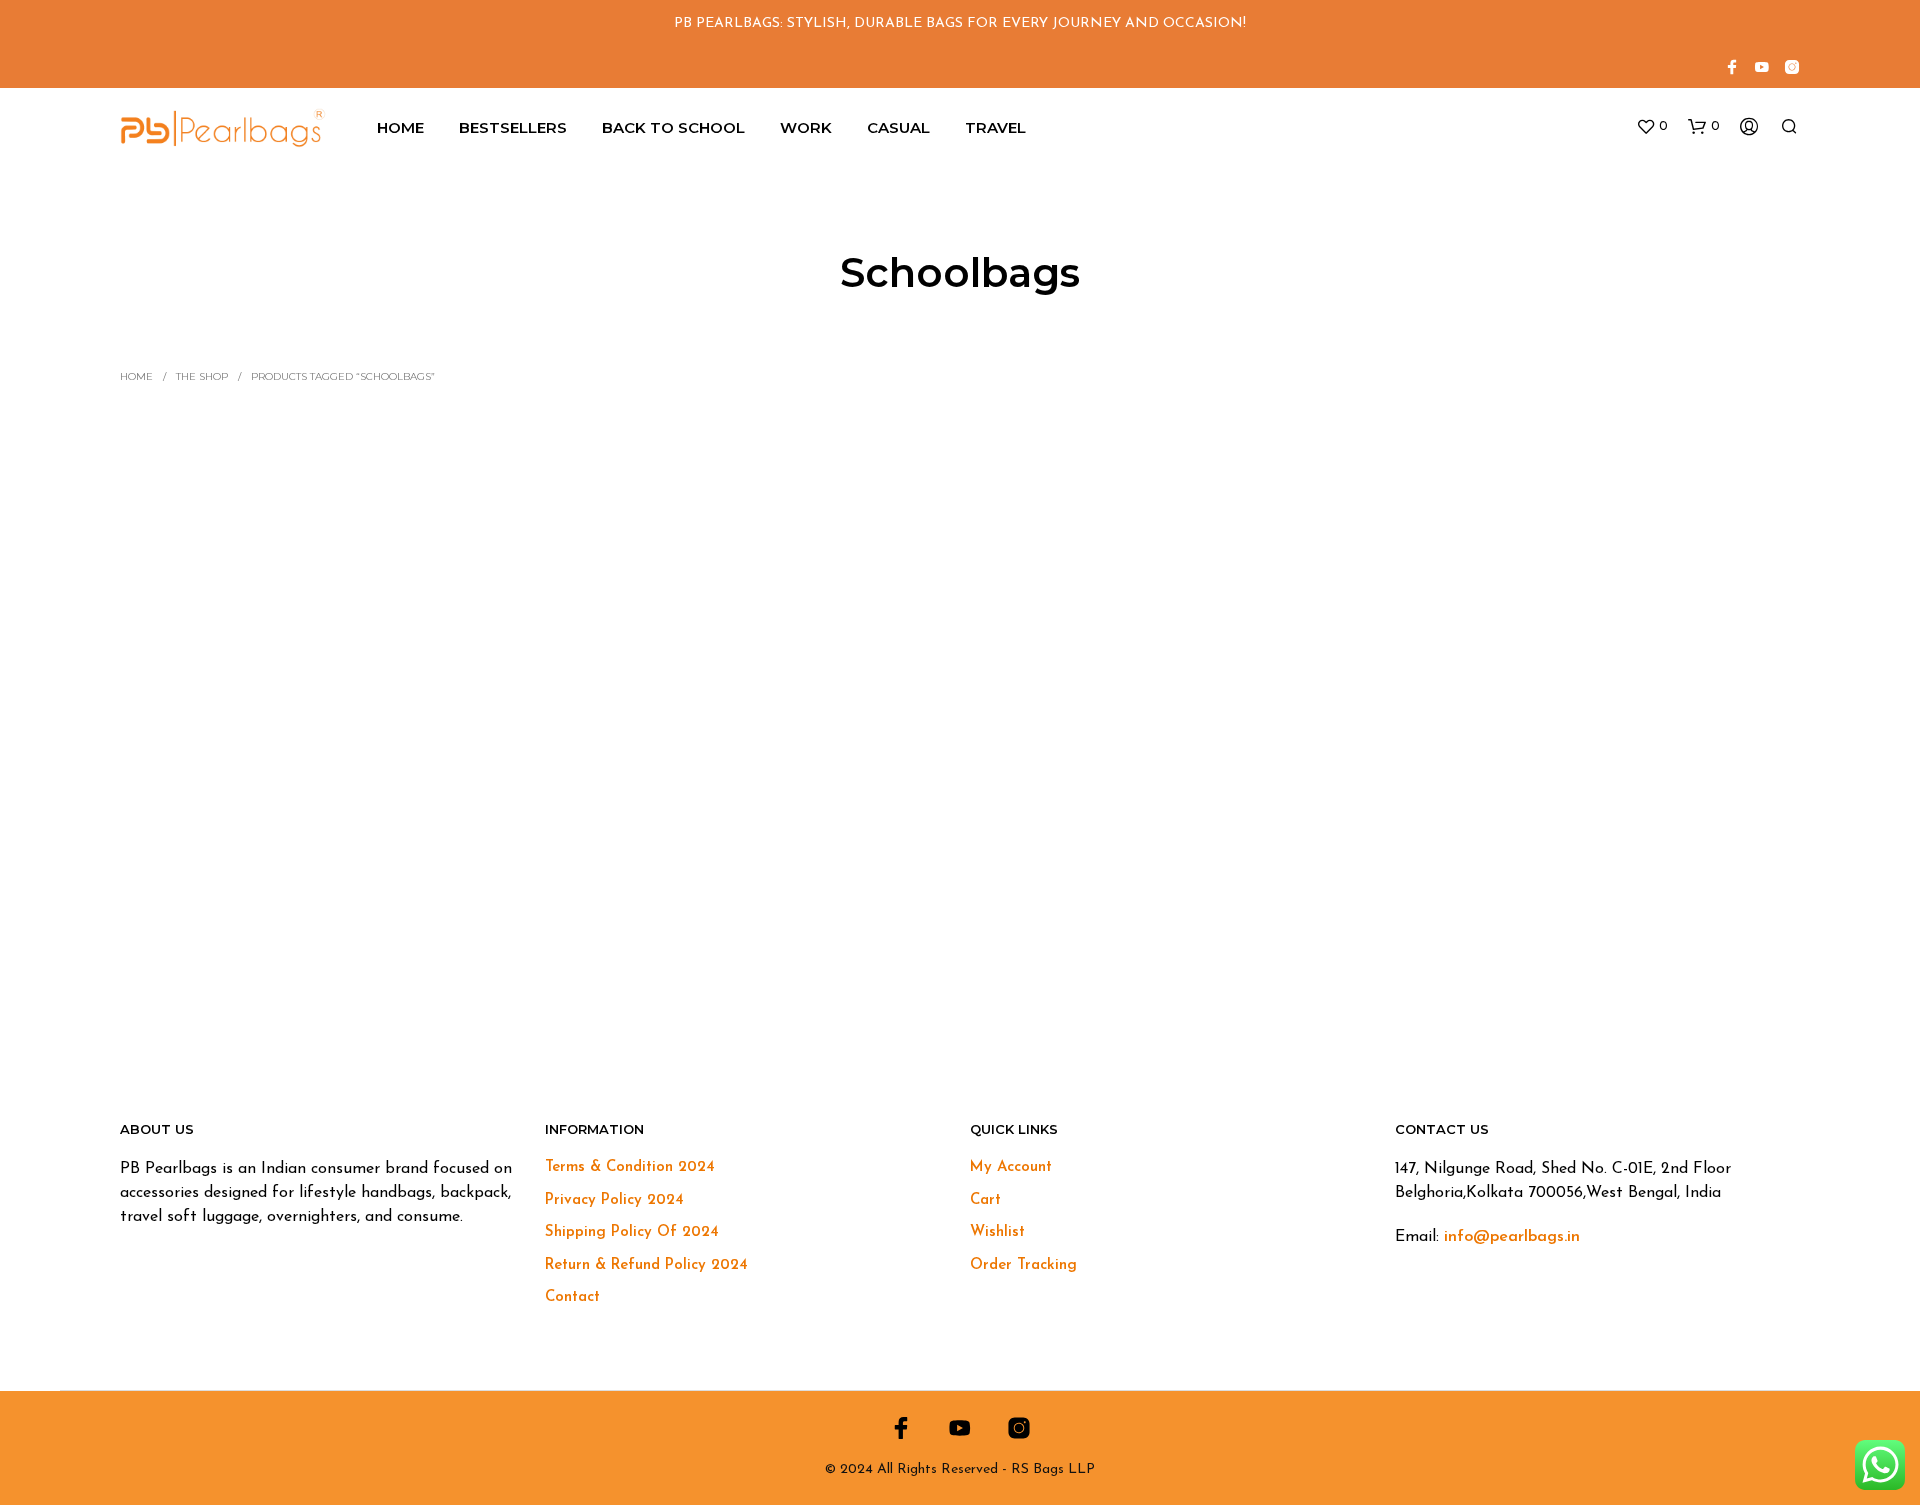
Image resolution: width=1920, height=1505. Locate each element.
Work (806, 127)
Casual (898, 127)
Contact (572, 1297)
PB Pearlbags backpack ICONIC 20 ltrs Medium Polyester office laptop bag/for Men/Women (316, 937)
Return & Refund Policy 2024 (646, 1265)
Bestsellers (513, 127)
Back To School (673, 127)
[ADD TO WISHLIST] (320, 887)
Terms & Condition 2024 (630, 1167)
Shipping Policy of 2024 (632, 1232)
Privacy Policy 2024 (614, 1200)
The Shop (202, 376)
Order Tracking (1023, 1265)
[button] (1652, 127)
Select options (194, 988)
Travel (995, 127)
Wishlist (997, 1232)
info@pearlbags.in (1512, 1237)
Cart (985, 1200)
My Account (1011, 1167)
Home (400, 127)
